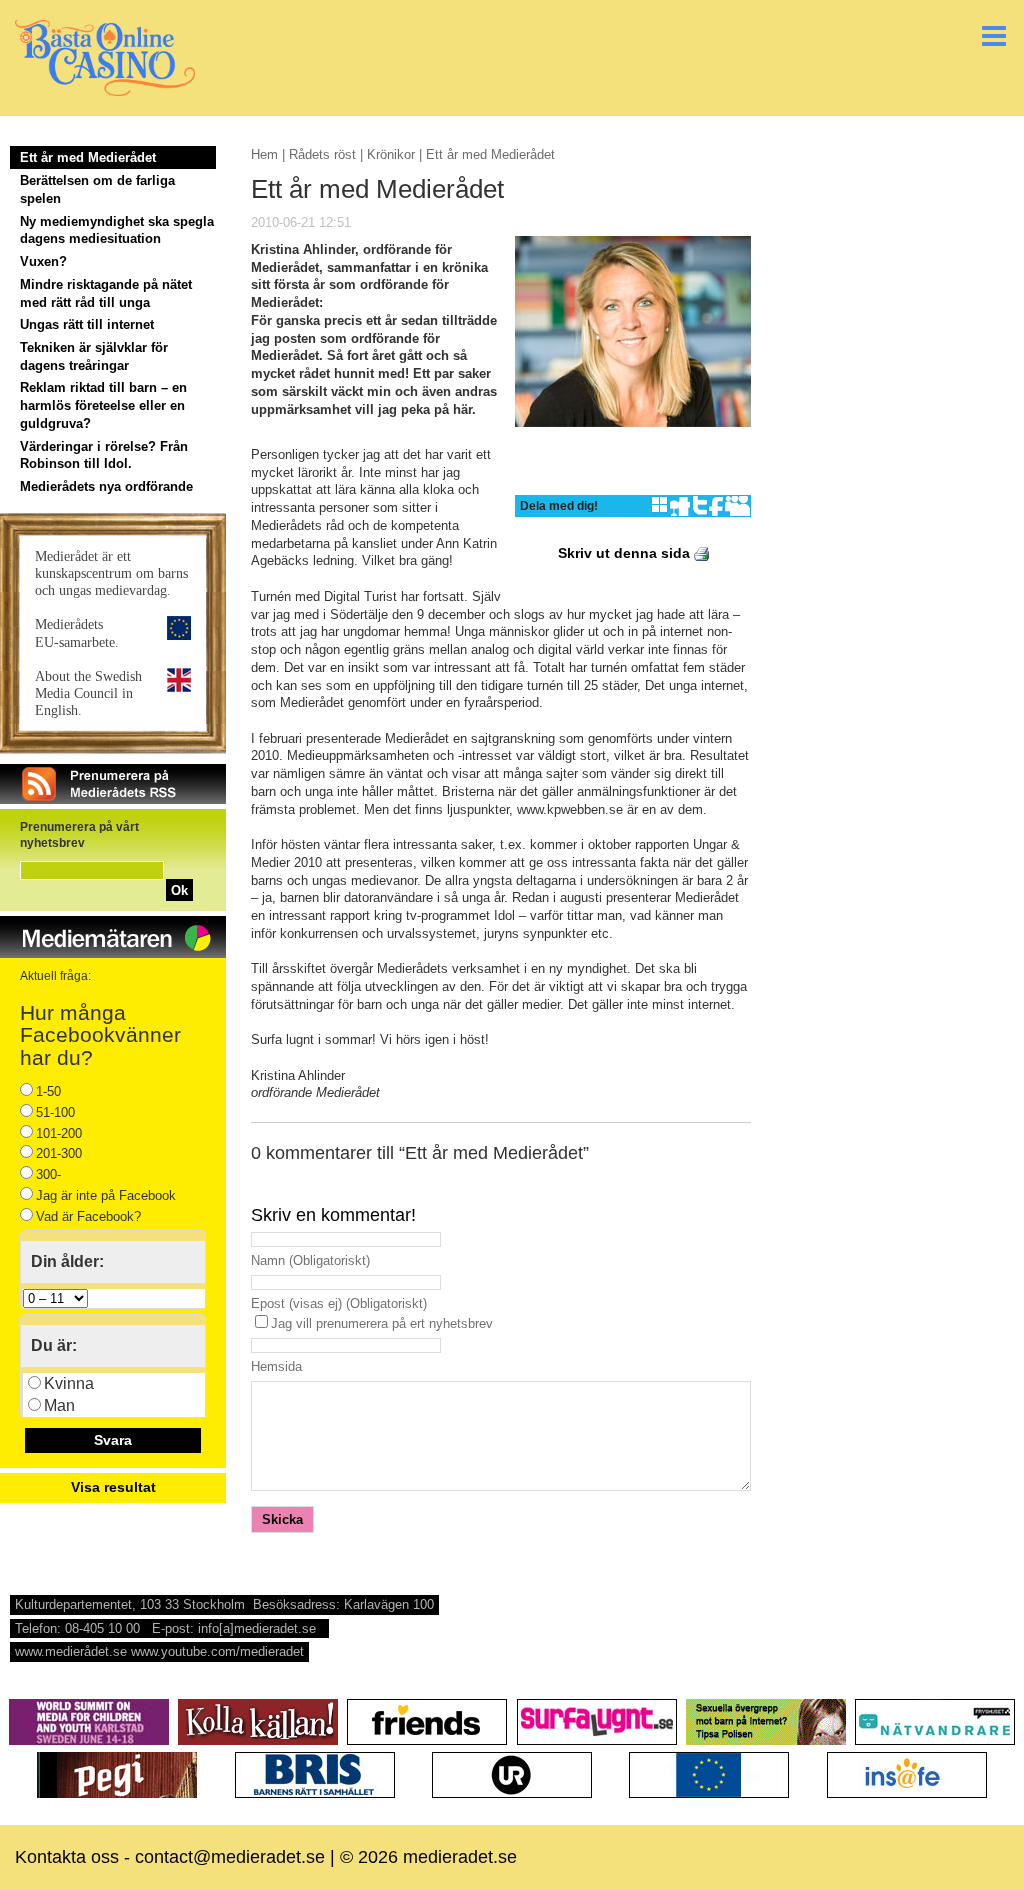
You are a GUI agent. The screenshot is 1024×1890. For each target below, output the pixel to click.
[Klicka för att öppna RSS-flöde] (113, 799)
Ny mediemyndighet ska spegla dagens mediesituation (117, 230)
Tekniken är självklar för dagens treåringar (94, 356)
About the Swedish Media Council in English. (88, 693)
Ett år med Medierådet (88, 157)
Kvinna (69, 1383)
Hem (264, 154)
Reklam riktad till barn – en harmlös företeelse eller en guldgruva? (103, 405)
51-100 (55, 1112)
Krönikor (391, 154)
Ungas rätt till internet (87, 324)
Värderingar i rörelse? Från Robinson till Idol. (104, 455)
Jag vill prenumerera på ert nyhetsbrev (382, 1323)
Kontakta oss (67, 1857)
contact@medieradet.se (230, 1857)
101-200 (59, 1133)
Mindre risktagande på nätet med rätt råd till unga (106, 293)
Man (59, 1405)
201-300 (59, 1153)
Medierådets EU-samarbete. (77, 632)
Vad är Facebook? (88, 1216)
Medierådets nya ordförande (106, 486)
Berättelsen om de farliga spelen (97, 189)
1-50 (48, 1091)
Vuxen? (43, 261)
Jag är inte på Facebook (106, 1195)
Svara (113, 1440)
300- (48, 1174)
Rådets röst (322, 154)
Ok (179, 890)
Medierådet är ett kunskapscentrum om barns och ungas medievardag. (111, 573)
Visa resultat (113, 1487)
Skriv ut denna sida (626, 553)
